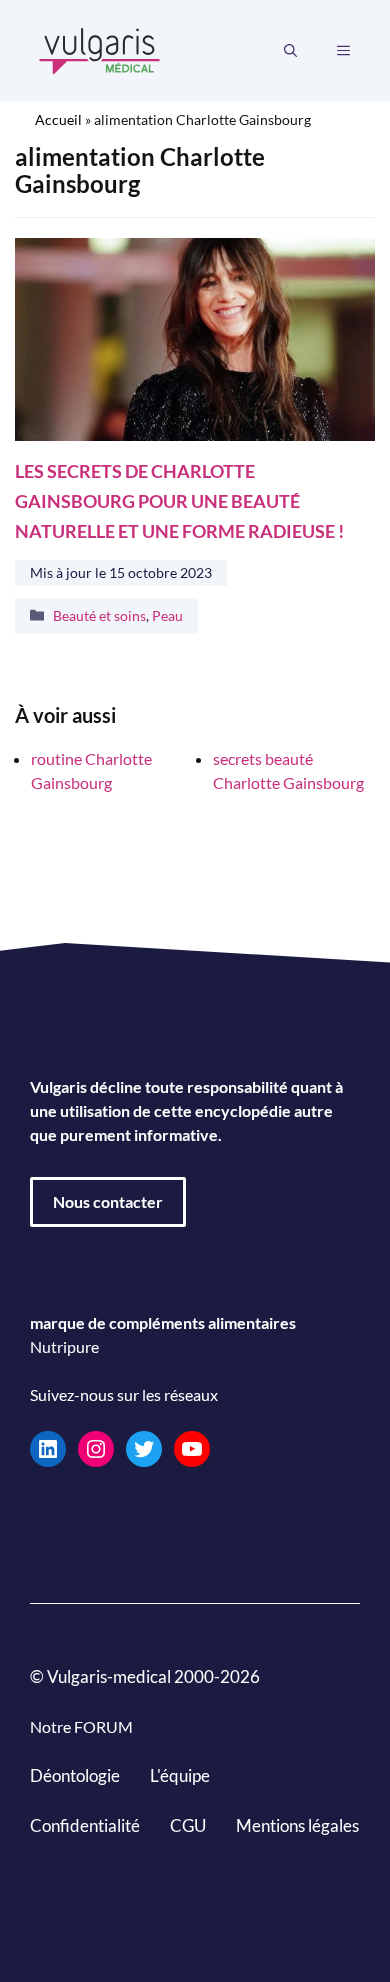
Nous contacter (108, 1201)
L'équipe (180, 1775)
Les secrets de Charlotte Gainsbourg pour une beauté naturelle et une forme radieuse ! (179, 502)
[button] (290, 51)
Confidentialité (85, 1824)
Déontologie (75, 1775)
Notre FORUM (81, 1726)
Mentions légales (297, 1824)
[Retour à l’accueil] (100, 48)
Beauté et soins (99, 615)
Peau (167, 615)
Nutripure (64, 1346)
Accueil (58, 119)
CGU (188, 1824)
